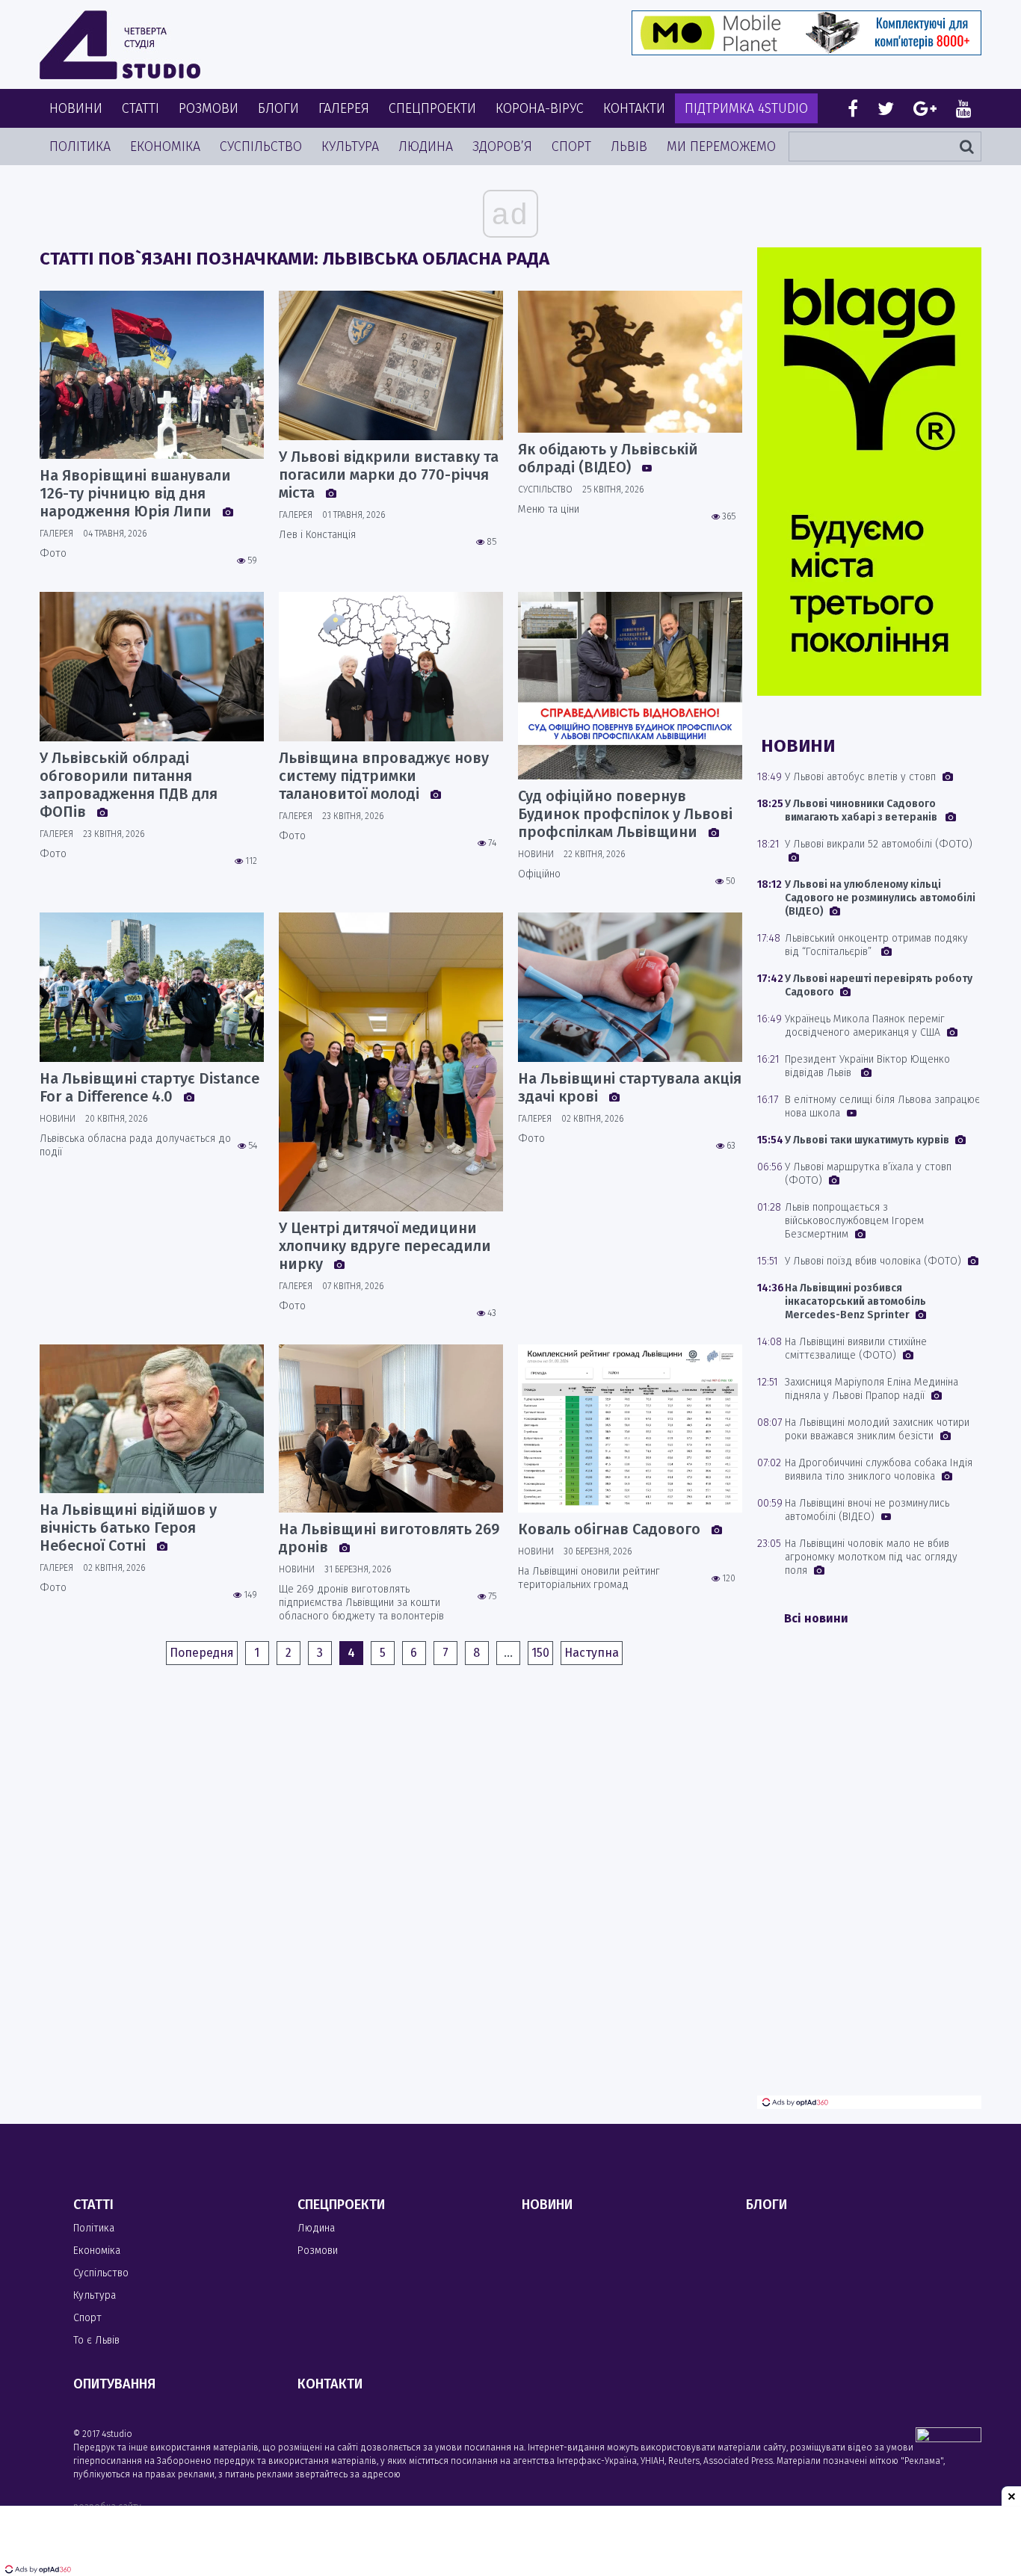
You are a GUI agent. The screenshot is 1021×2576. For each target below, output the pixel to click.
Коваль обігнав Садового (611, 1529)
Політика (80, 146)
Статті (141, 108)
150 (540, 1653)
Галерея (344, 108)
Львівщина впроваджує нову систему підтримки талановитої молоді (384, 776)
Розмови (209, 108)
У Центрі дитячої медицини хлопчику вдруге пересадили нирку (385, 1246)
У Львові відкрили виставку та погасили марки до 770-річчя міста (389, 475)
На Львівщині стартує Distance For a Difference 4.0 (149, 1087)
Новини (76, 108)
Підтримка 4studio (746, 108)
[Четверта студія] (120, 45)
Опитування (114, 2384)
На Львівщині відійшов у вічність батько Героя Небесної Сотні (128, 1528)
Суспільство (261, 146)
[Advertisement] (869, 1871)
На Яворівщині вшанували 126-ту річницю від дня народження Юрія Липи (135, 493)
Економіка (165, 146)
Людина (426, 146)
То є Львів (96, 2340)
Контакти (634, 108)
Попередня (202, 1653)
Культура (350, 146)
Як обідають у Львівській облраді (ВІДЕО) (608, 458)
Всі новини (816, 1618)
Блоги (278, 108)
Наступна (592, 1653)
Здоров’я (502, 146)
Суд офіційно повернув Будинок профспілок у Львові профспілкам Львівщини (625, 814)
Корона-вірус (540, 108)
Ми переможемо (721, 146)
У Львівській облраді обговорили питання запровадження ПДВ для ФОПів (129, 785)
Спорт (571, 146)
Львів (629, 146)
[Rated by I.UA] (948, 2438)
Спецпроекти (432, 108)
